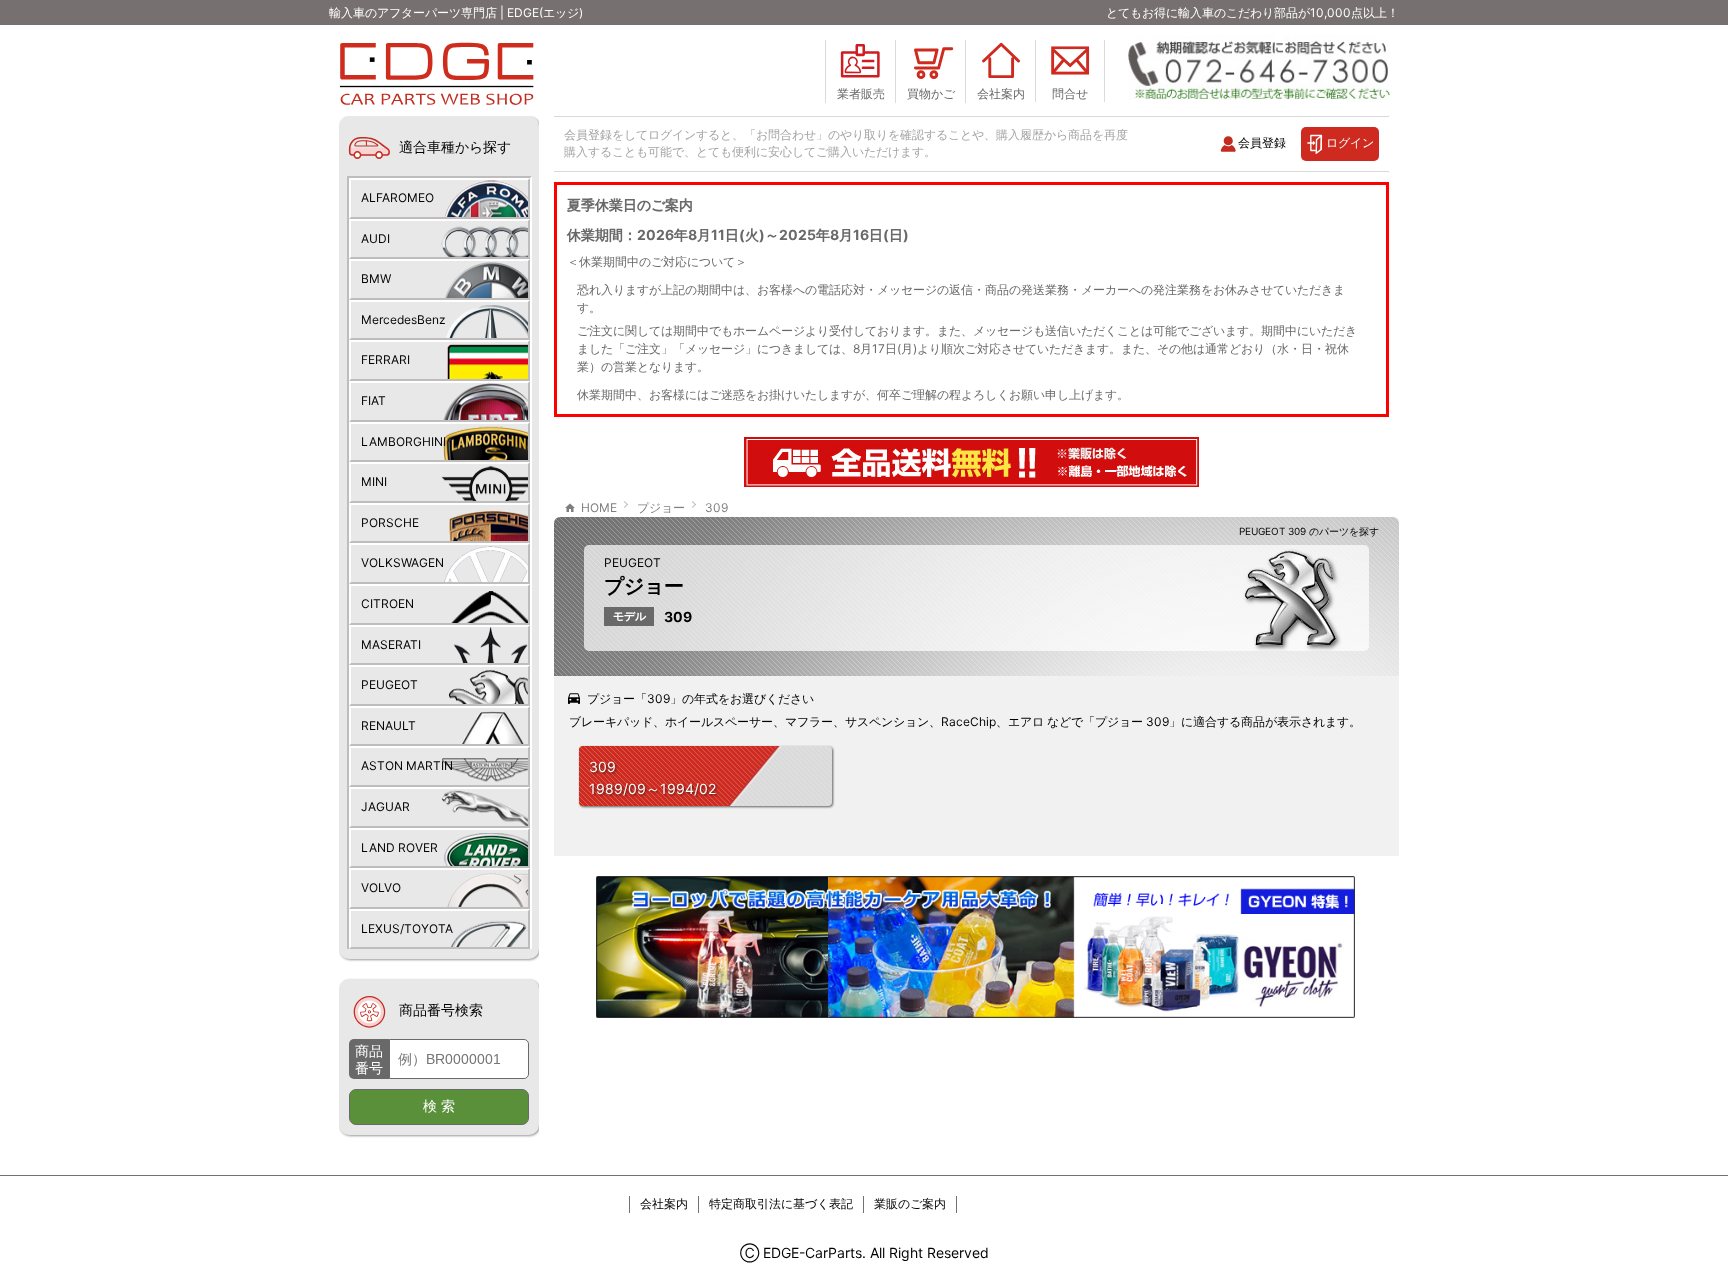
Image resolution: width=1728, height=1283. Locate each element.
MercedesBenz (403, 319)
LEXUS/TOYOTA (407, 928)
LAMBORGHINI (403, 441)
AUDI (375, 238)
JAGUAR (385, 806)
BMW (376, 278)
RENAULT (388, 725)
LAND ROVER (399, 847)
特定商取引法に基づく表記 (781, 1203)
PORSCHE (390, 522)
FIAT (373, 400)
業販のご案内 (910, 1203)
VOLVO (381, 887)
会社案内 (664, 1203)
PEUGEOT (632, 562)
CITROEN (387, 603)
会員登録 (1262, 142)
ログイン (1350, 142)
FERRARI (385, 359)
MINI (374, 481)
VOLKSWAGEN (402, 562)
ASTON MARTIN (407, 765)
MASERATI (391, 644)
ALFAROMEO (397, 197)
